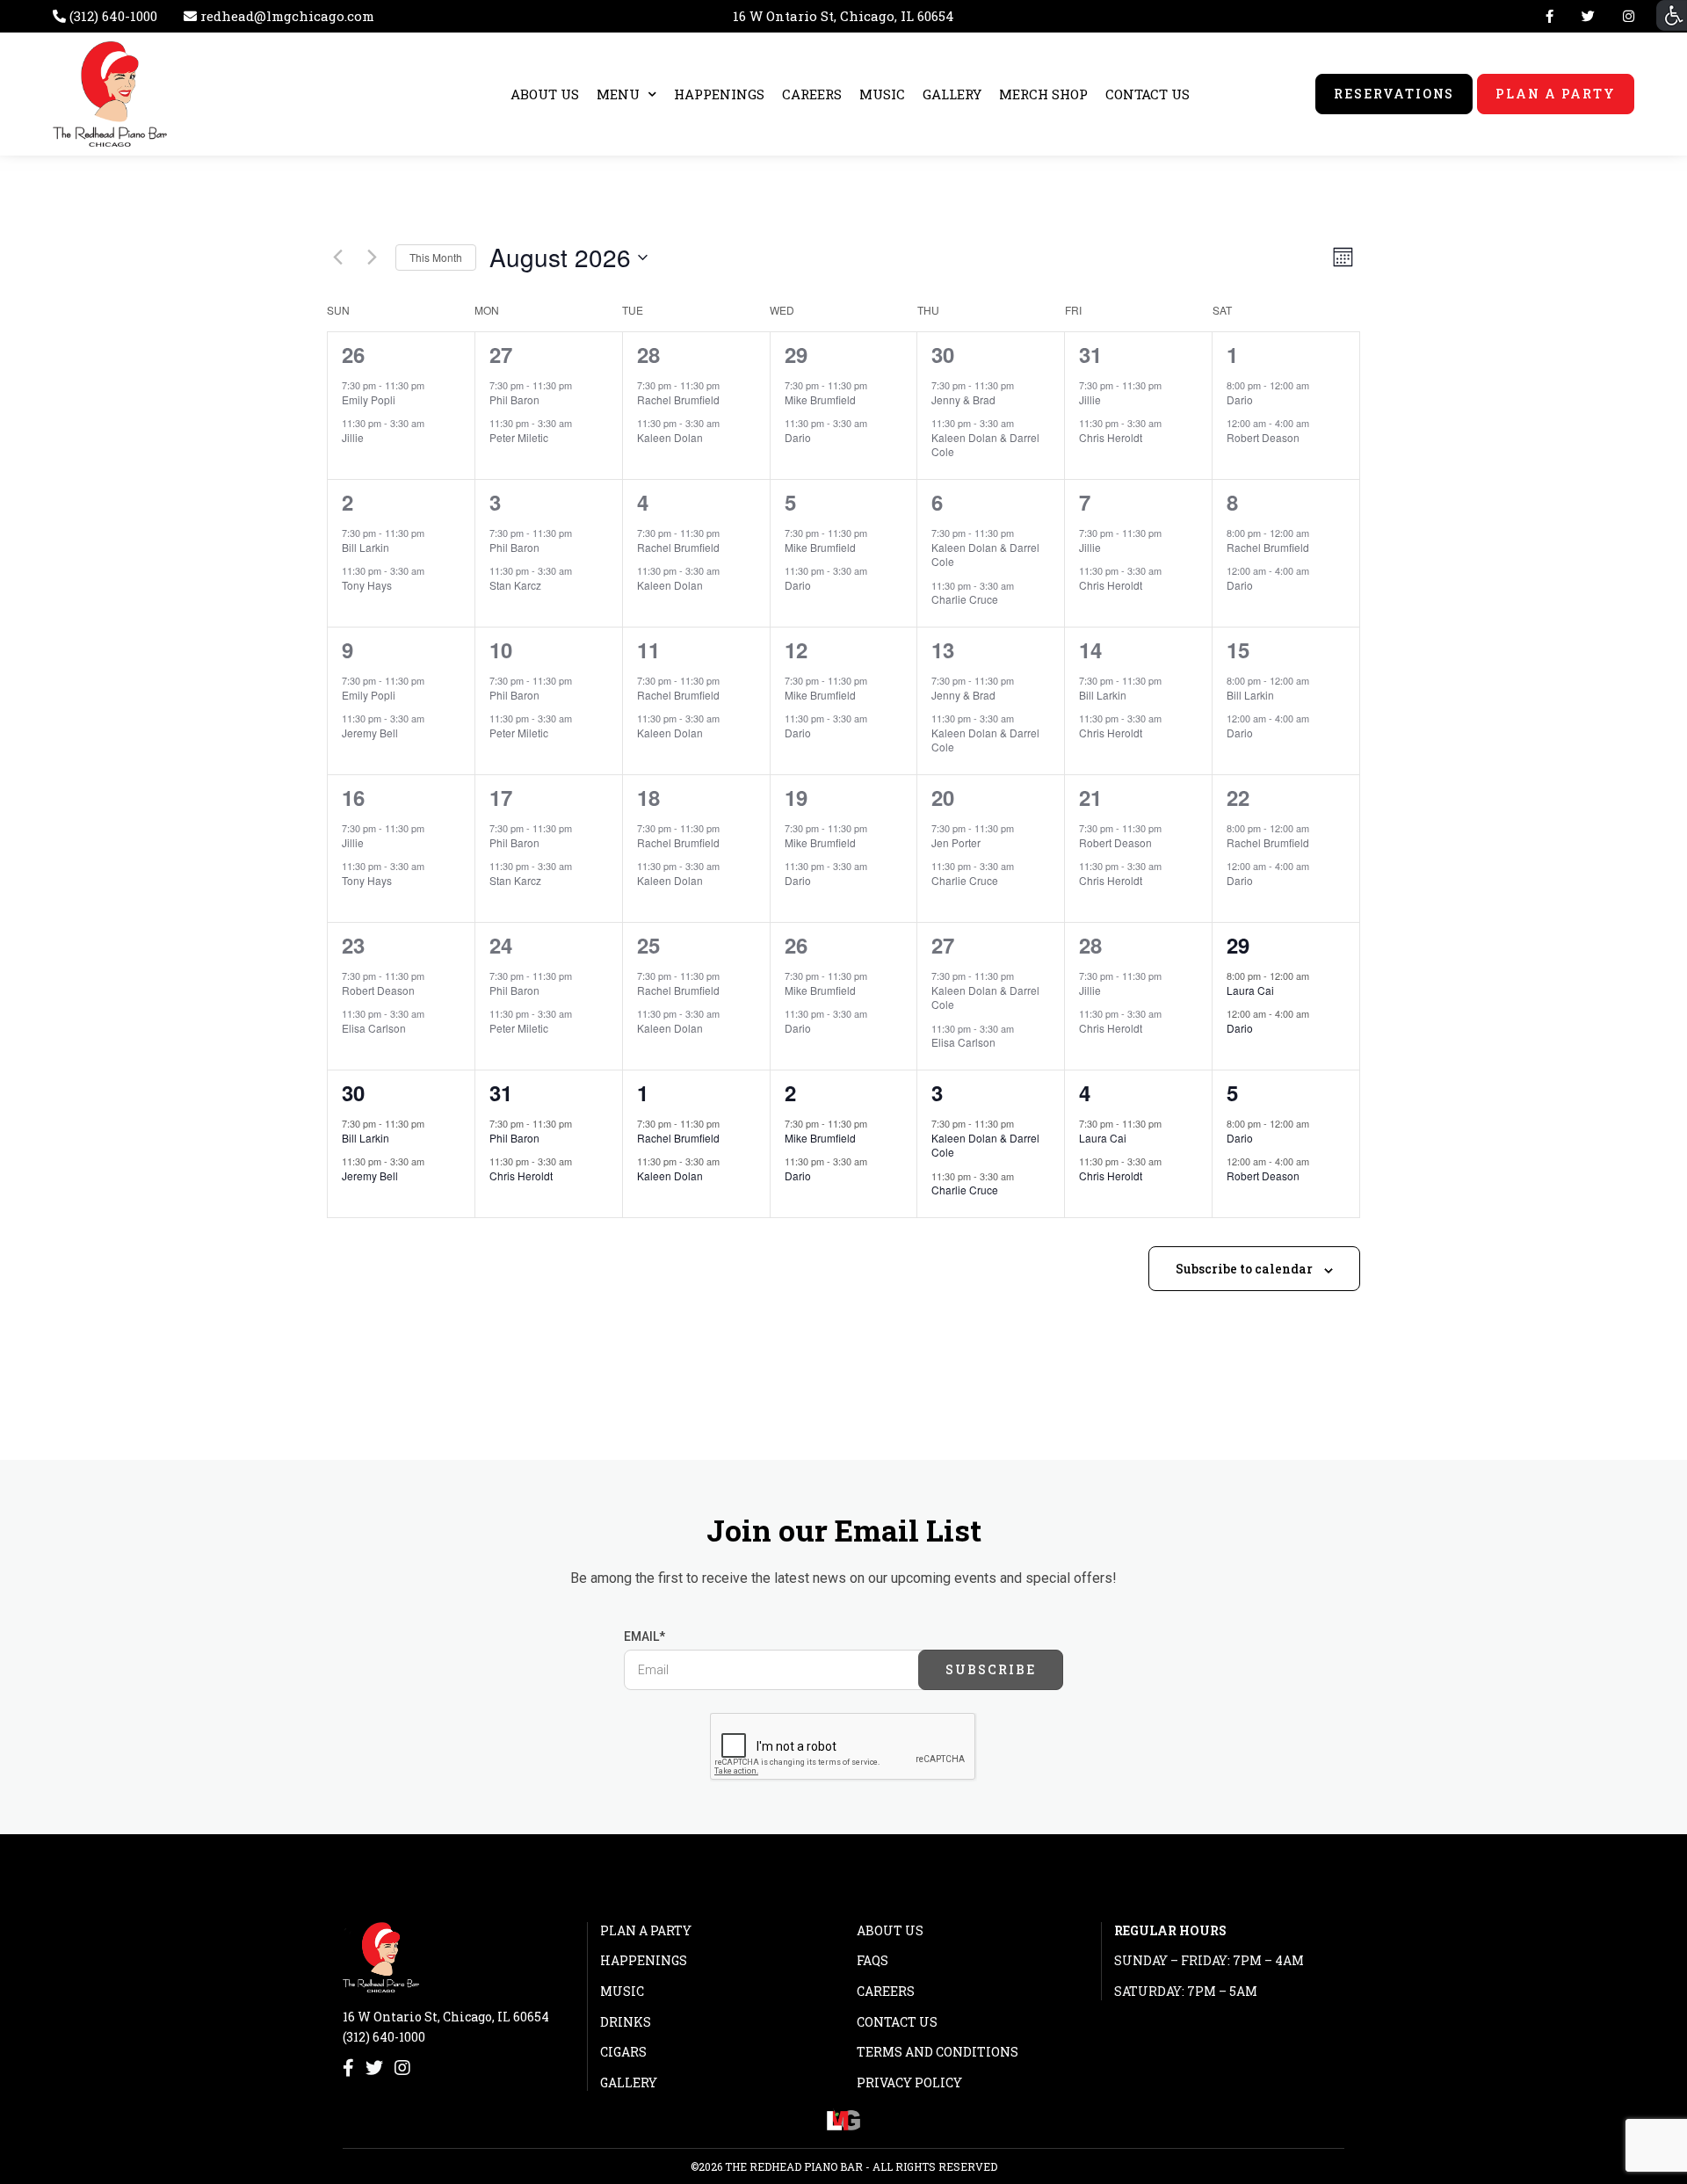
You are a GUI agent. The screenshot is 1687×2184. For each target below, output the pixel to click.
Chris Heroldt (1111, 437)
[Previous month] (337, 258)
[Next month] (372, 258)
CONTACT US (1148, 94)
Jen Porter (956, 842)
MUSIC (882, 94)
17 (501, 797)
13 (943, 649)
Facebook (1549, 16)
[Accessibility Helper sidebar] (1672, 15)
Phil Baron (514, 399)
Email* (644, 1636)
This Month (436, 257)
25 (648, 945)
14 (1090, 649)
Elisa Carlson (374, 1028)
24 (501, 945)
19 (796, 797)
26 (353, 354)
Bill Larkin (366, 547)
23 (353, 945)
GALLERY (952, 94)
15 (1238, 649)
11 (648, 649)
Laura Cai (1250, 990)
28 (648, 354)
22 (1238, 797)
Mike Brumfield (820, 399)
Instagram (1625, 16)
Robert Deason (1263, 437)
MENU (618, 94)
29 (796, 354)
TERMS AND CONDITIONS (938, 2052)
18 (648, 797)
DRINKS (626, 2022)
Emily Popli (369, 399)
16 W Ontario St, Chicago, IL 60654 (843, 16)
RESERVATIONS (1394, 94)
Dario (798, 437)
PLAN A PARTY (1556, 94)
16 (353, 797)
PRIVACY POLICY (909, 2082)
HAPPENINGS (719, 94)
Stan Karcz (515, 585)
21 (1090, 797)
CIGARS (623, 2052)
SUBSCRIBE (991, 1669)
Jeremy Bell (370, 733)
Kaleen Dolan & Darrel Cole (985, 445)
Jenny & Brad (963, 399)
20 (943, 797)
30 (943, 354)
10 (501, 649)
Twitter (1588, 16)
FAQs (872, 1960)
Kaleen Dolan (670, 437)
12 (796, 649)
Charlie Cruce (965, 599)
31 (1090, 354)
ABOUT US (545, 94)
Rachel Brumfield (678, 399)
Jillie (353, 437)
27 (501, 354)
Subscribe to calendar (1244, 1269)
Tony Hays (367, 585)
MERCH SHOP (1043, 94)
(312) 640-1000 (384, 2037)
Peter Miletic (519, 437)
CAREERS (812, 94)
